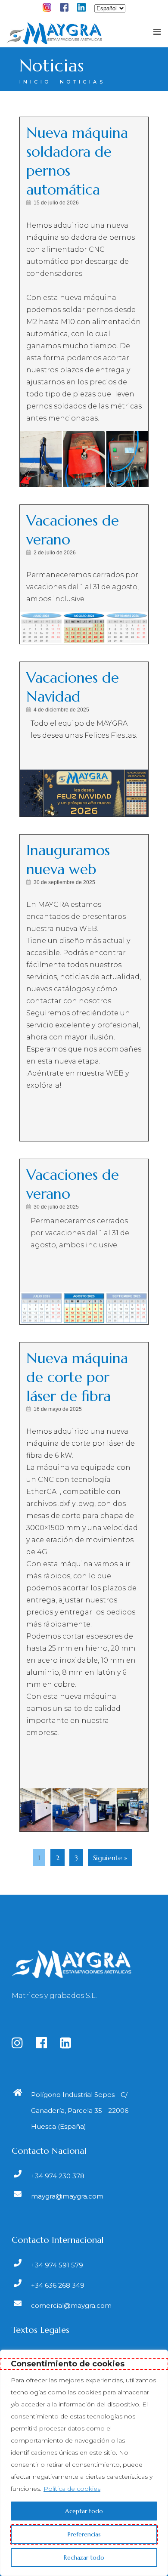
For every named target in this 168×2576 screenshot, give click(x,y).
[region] (84, 2463)
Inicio (35, 82)
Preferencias (84, 2534)
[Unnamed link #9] (54, 37)
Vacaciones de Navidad (73, 687)
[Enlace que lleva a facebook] (47, 2045)
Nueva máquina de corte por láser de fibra (77, 1377)
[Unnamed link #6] (51, 6)
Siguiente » (110, 1858)
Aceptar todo (84, 2511)
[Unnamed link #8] (86, 6)
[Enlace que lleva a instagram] (23, 2045)
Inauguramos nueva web (68, 860)
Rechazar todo (84, 2557)
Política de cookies (72, 2489)
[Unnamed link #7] (68, 6)
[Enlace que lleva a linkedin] (71, 2045)
